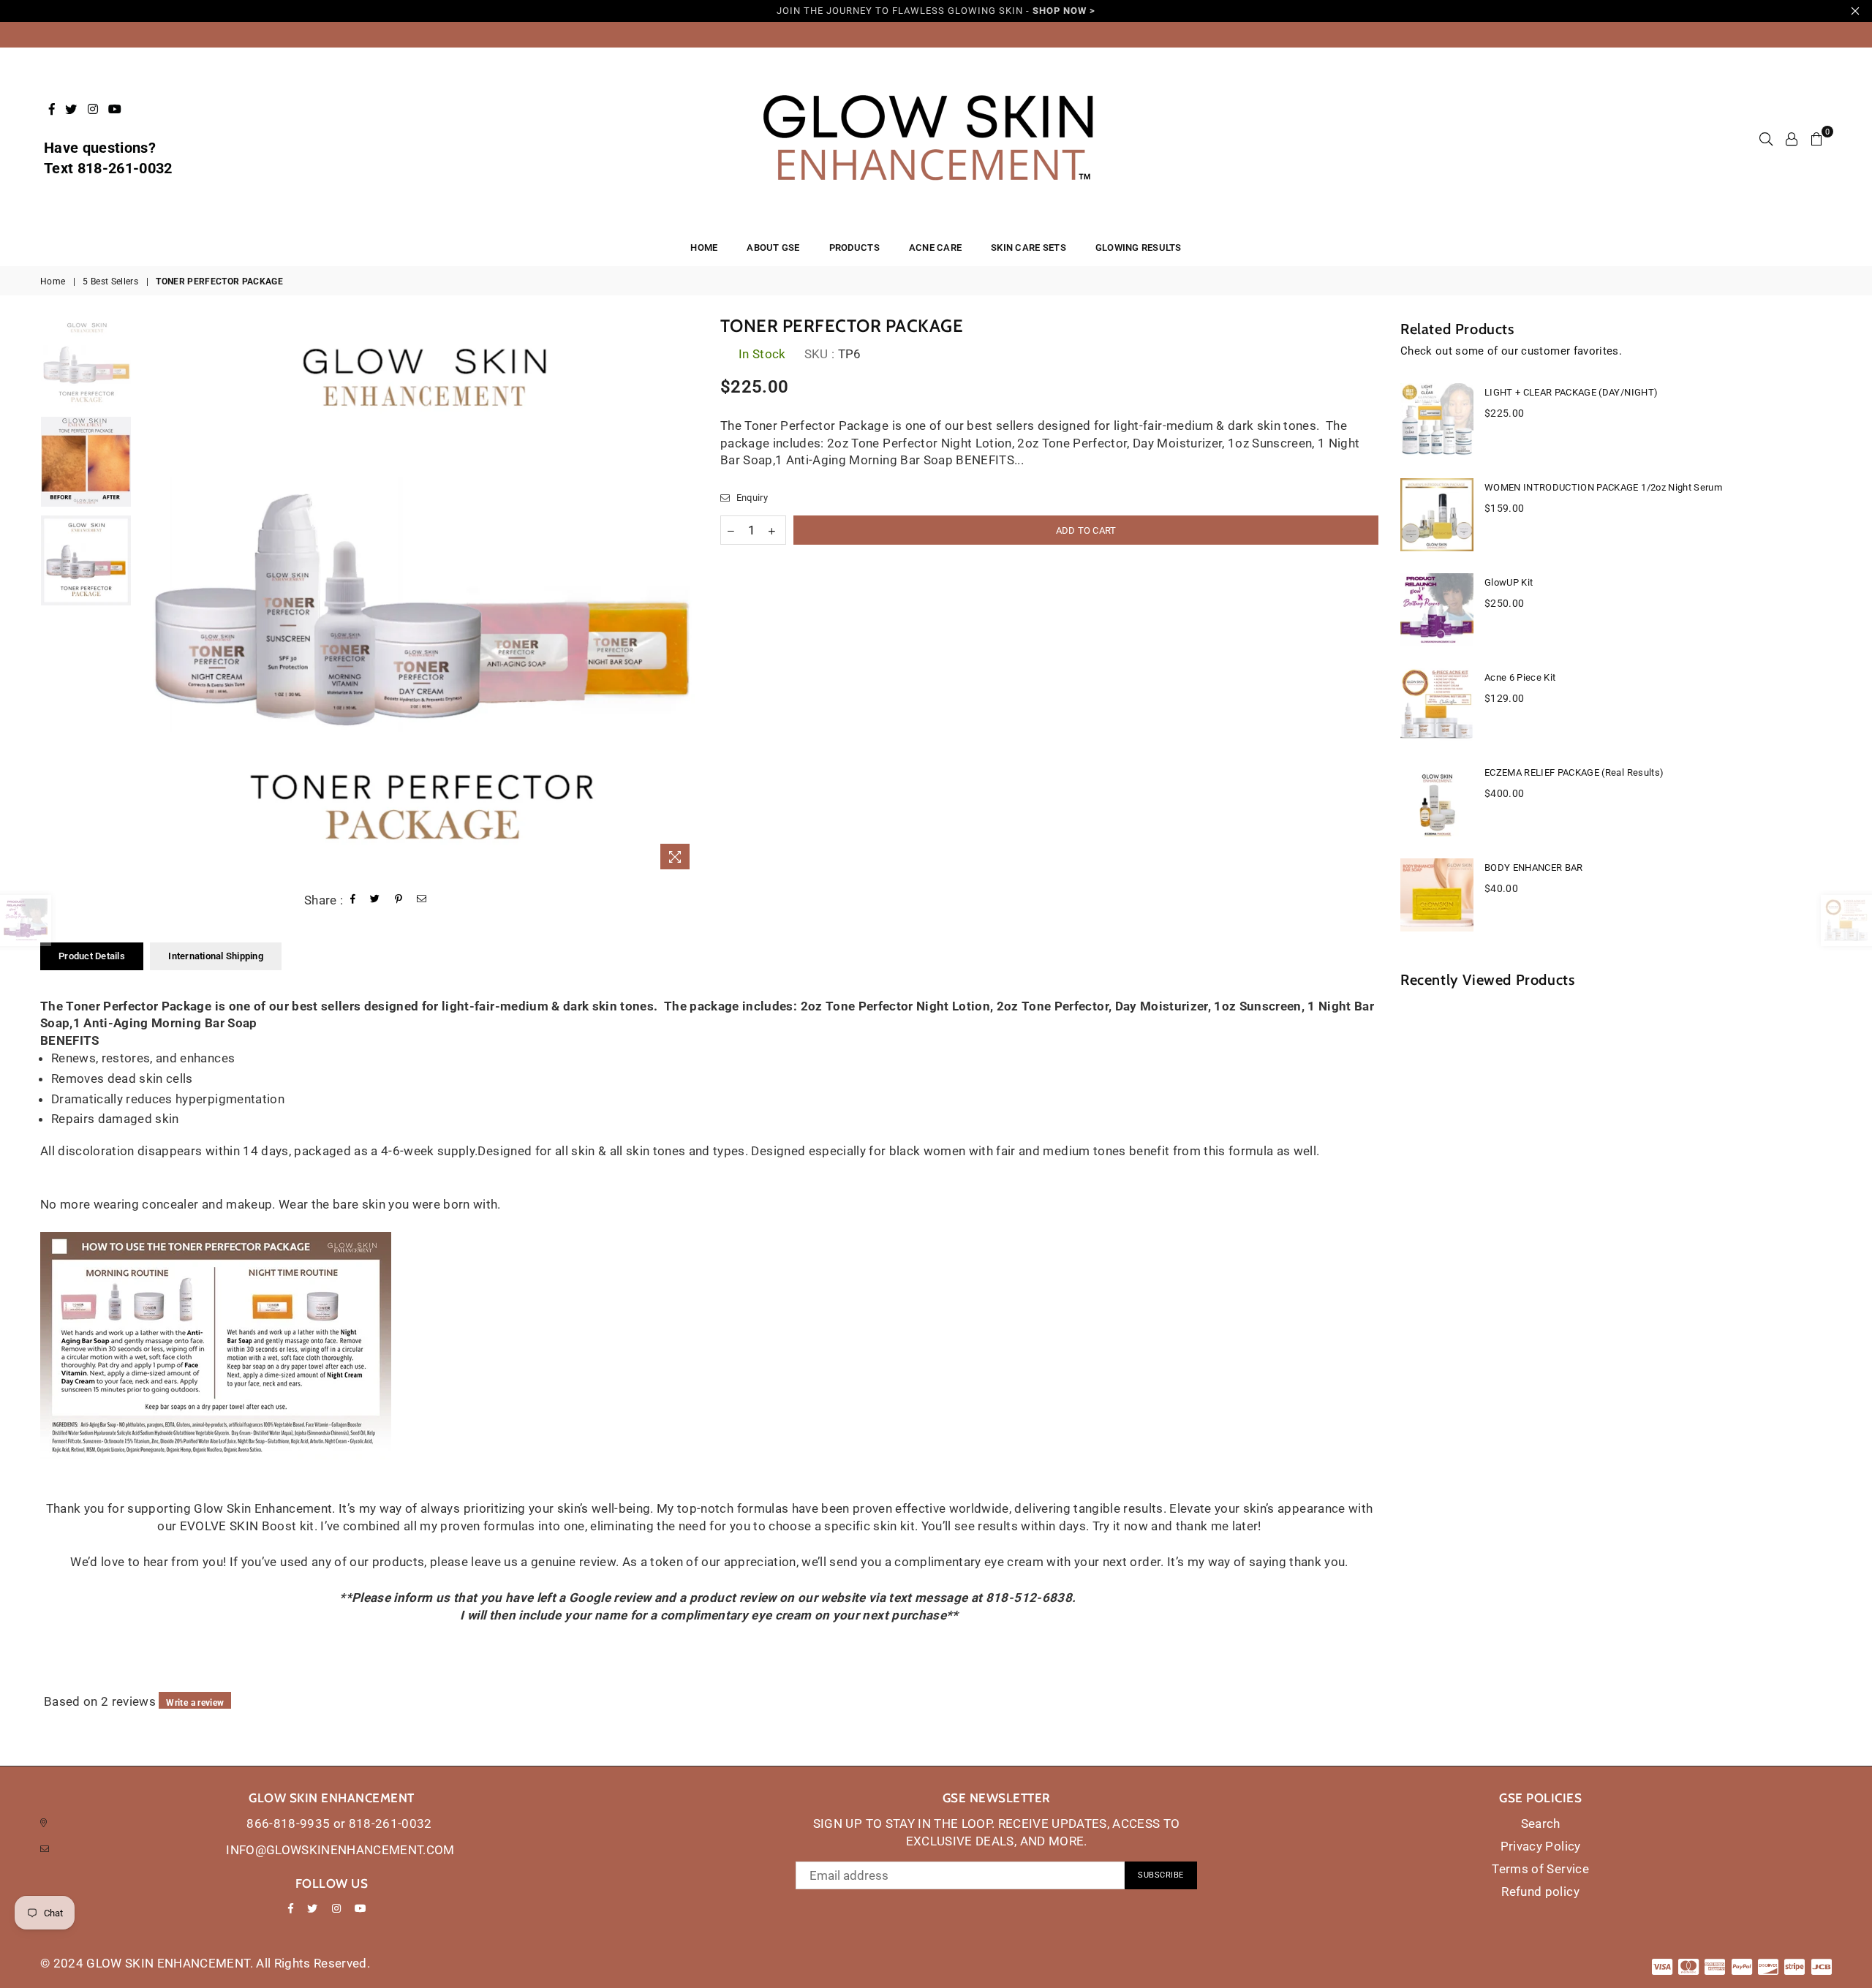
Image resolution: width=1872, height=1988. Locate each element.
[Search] (1766, 139)
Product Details (92, 956)
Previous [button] (152, 597)
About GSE (773, 247)
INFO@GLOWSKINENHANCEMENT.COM (340, 1850)
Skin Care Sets (1029, 247)
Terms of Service (1540, 1869)
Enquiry (751, 498)
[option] (419, 597)
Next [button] (686, 597)
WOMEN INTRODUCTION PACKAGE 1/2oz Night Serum (1603, 487)
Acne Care (935, 247)
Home (53, 281)
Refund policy (1540, 1891)
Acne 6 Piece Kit (1520, 677)
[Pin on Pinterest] (399, 900)
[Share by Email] (422, 900)
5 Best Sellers (110, 281)
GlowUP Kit (1509, 582)
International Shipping (216, 956)
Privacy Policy (1541, 1846)
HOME (704, 247)
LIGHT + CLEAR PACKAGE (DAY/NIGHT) (1571, 392)
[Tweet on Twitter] (375, 900)
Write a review (195, 1703)
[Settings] (1792, 139)
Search (1541, 1823)
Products (854, 247)
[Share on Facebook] (353, 900)
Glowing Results (1139, 247)
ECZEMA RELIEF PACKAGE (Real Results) (1574, 772)
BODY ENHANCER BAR (1534, 868)
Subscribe (1161, 1875)
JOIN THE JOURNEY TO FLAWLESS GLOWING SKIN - (936, 11)
